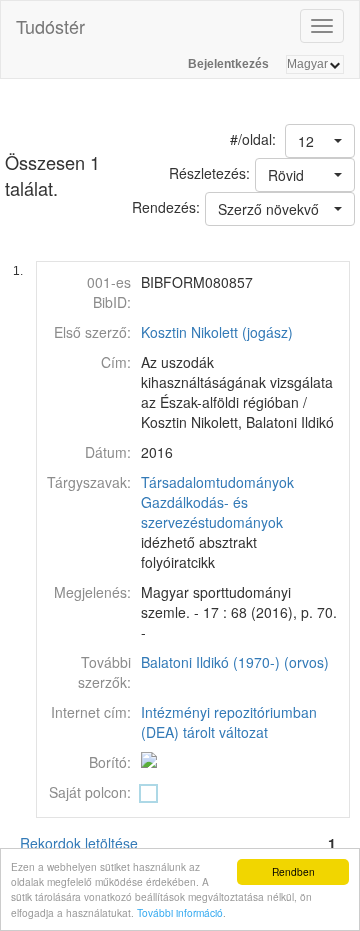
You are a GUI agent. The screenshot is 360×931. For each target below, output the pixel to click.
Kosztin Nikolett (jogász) (217, 332)
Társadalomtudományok (217, 482)
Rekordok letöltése (79, 843)
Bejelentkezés (228, 64)
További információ (180, 912)
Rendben (293, 871)
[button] (320, 141)
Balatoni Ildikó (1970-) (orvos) (235, 662)
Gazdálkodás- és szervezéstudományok (212, 512)
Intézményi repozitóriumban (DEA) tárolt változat (229, 722)
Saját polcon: (90, 792)
